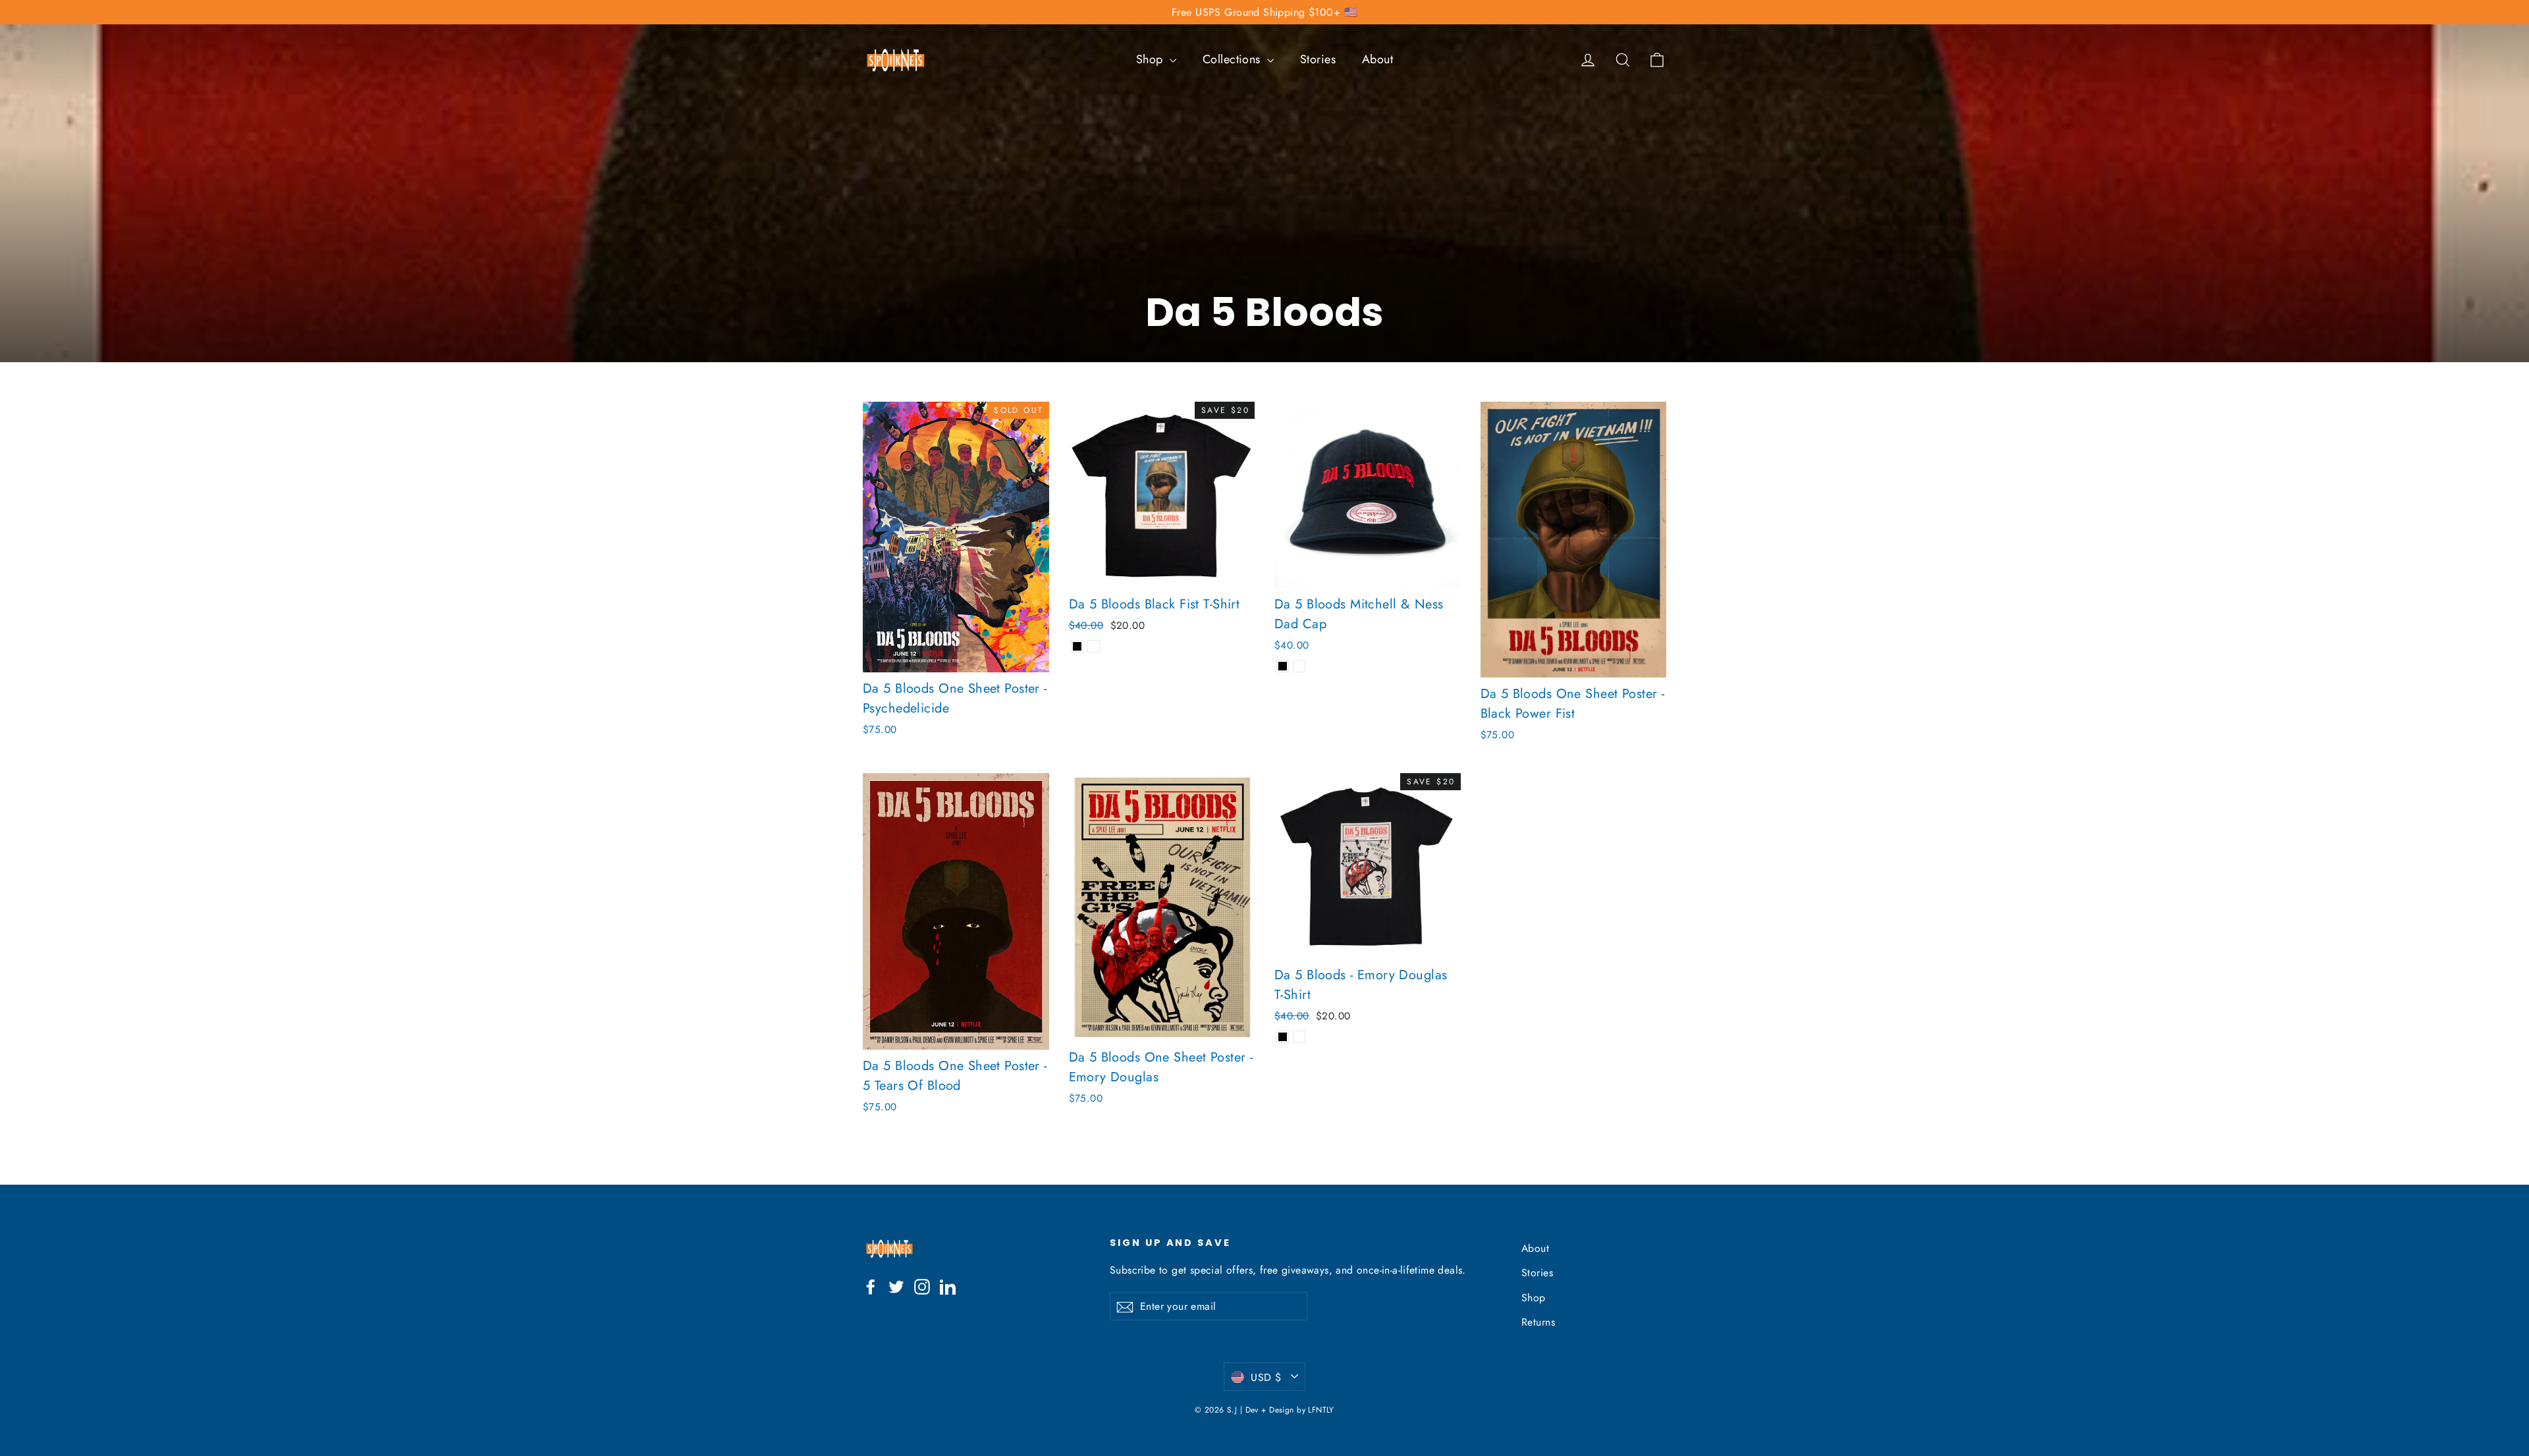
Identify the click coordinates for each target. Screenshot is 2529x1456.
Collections (1233, 59)
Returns (1538, 1322)
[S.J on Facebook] (871, 1285)
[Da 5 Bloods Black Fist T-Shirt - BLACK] (1077, 646)
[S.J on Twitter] (896, 1285)
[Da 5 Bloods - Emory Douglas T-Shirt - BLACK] (1283, 1037)
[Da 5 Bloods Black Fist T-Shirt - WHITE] (1094, 646)
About (1377, 59)
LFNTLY (1321, 1410)
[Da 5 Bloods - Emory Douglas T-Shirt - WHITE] (1299, 1037)
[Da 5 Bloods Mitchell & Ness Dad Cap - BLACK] (1283, 666)
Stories (1318, 59)
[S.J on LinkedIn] (948, 1285)
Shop (1151, 59)
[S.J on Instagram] (922, 1285)
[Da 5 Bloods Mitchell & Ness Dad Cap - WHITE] (1299, 666)
